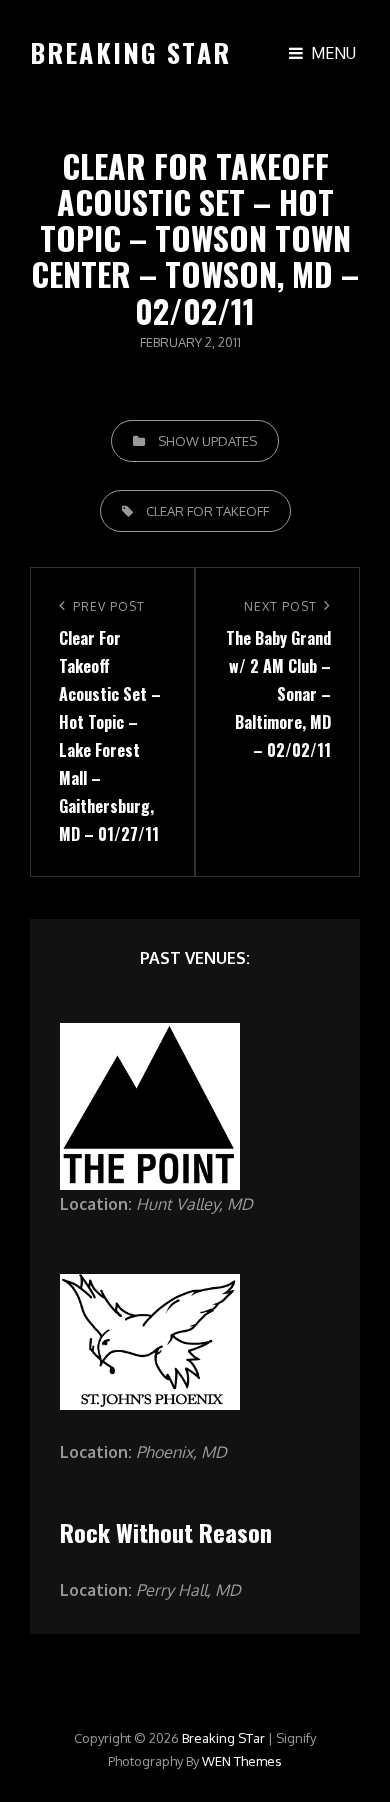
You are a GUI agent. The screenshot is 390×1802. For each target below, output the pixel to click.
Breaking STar (130, 52)
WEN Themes (242, 1761)
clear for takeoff (207, 511)
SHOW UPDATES (207, 441)
